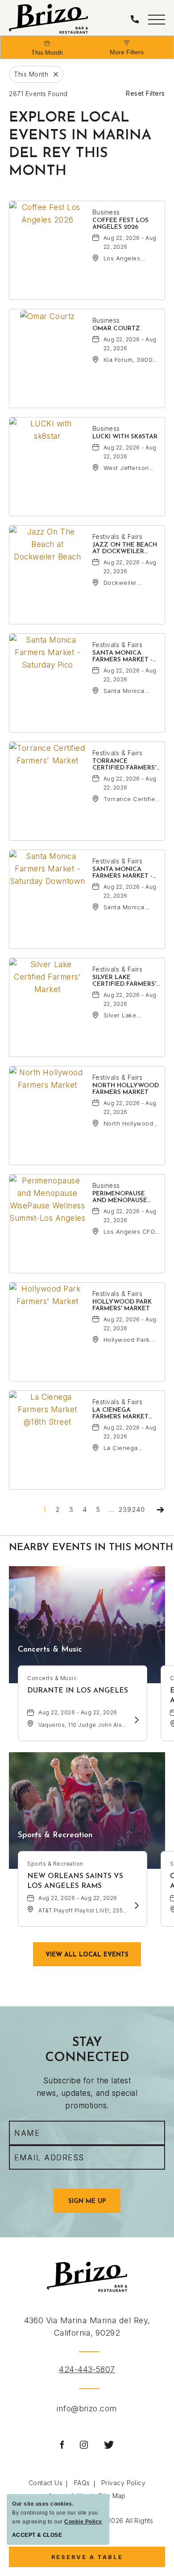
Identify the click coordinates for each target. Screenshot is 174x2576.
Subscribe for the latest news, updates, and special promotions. (87, 2093)
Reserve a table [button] (94, 2560)
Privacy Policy (123, 2483)
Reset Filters (145, 93)
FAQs (82, 2483)
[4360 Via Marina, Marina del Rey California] (48, 19)
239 (125, 1509)
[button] (157, 19)
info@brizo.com (87, 2408)
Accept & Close (37, 2535)
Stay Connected (87, 2050)
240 (139, 1509)
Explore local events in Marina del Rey (80, 145)
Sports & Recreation (55, 1835)
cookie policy (83, 2522)
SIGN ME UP (94, 2205)
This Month (47, 53)
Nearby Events (91, 1548)
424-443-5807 (87, 2369)
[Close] (53, 74)
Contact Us (46, 2483)
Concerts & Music (50, 1650)
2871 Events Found (38, 94)
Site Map (112, 2496)
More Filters (127, 52)
